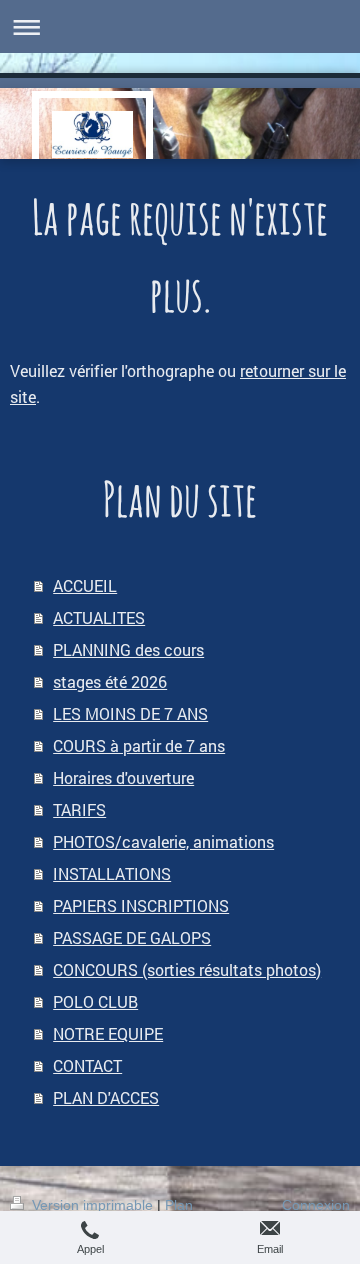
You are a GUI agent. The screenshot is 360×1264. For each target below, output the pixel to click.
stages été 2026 (110, 681)
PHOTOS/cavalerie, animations (163, 841)
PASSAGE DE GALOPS (132, 937)
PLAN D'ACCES (106, 1097)
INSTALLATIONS (112, 873)
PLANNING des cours (128, 649)
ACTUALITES (99, 617)
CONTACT (87, 1065)
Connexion (316, 1205)
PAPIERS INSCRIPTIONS (141, 905)
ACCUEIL (85, 585)
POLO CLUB (95, 1001)
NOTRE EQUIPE (108, 1033)
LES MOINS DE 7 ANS (130, 713)
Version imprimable (92, 1205)
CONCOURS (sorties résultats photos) (187, 969)
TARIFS (79, 809)
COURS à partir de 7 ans (139, 745)
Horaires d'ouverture (123, 777)
